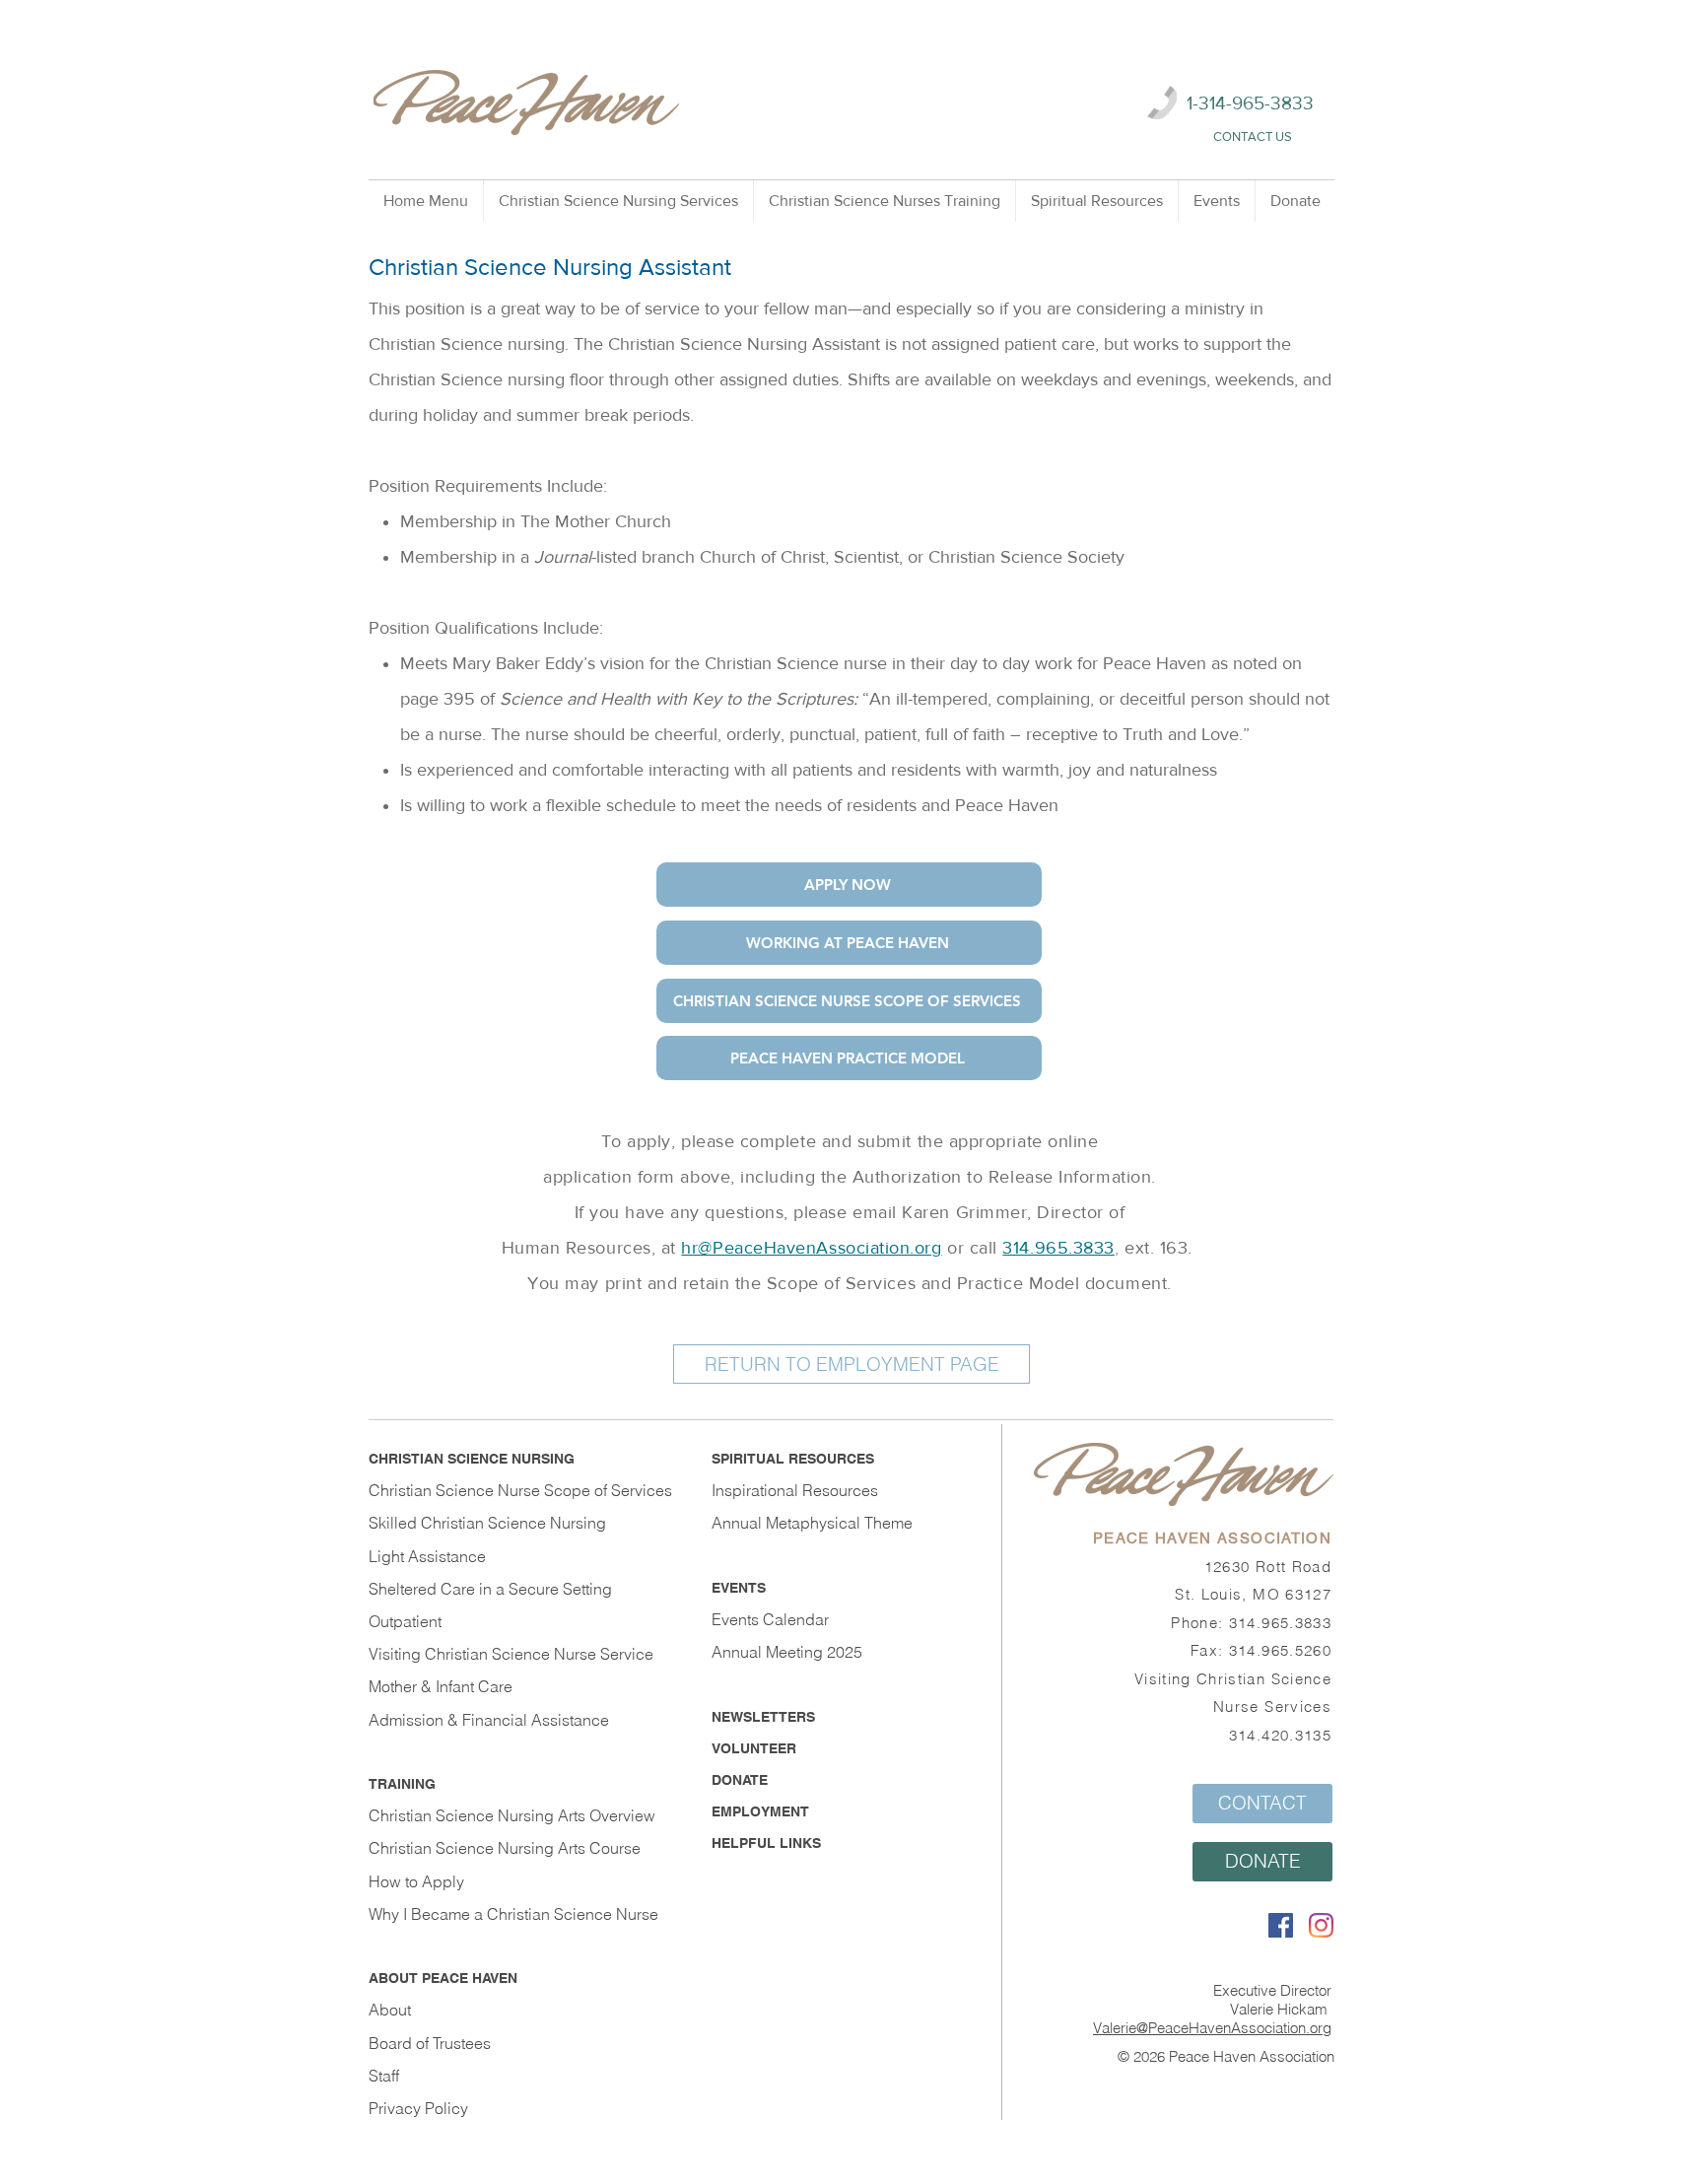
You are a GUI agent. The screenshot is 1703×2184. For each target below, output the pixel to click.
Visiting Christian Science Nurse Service (511, 1654)
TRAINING (402, 1784)
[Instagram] (1321, 1925)
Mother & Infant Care (441, 1686)
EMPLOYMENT (760, 1811)
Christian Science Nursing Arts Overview (512, 1815)
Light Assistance (427, 1556)
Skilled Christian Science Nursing (487, 1523)
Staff (384, 2076)
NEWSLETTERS (763, 1717)
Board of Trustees (430, 2043)
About (390, 2010)
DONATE (740, 1780)
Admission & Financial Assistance (489, 1720)
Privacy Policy (418, 2108)
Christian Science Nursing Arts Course (505, 1848)
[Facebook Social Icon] (1281, 1925)
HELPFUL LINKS (766, 1843)
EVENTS (739, 1588)
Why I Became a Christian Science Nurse (513, 1914)
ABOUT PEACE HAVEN (443, 1978)
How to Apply (416, 1881)
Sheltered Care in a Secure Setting (490, 1589)
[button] (618, 201)
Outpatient (405, 1621)
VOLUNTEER (754, 1748)
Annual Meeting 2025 (787, 1652)
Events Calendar (770, 1619)
